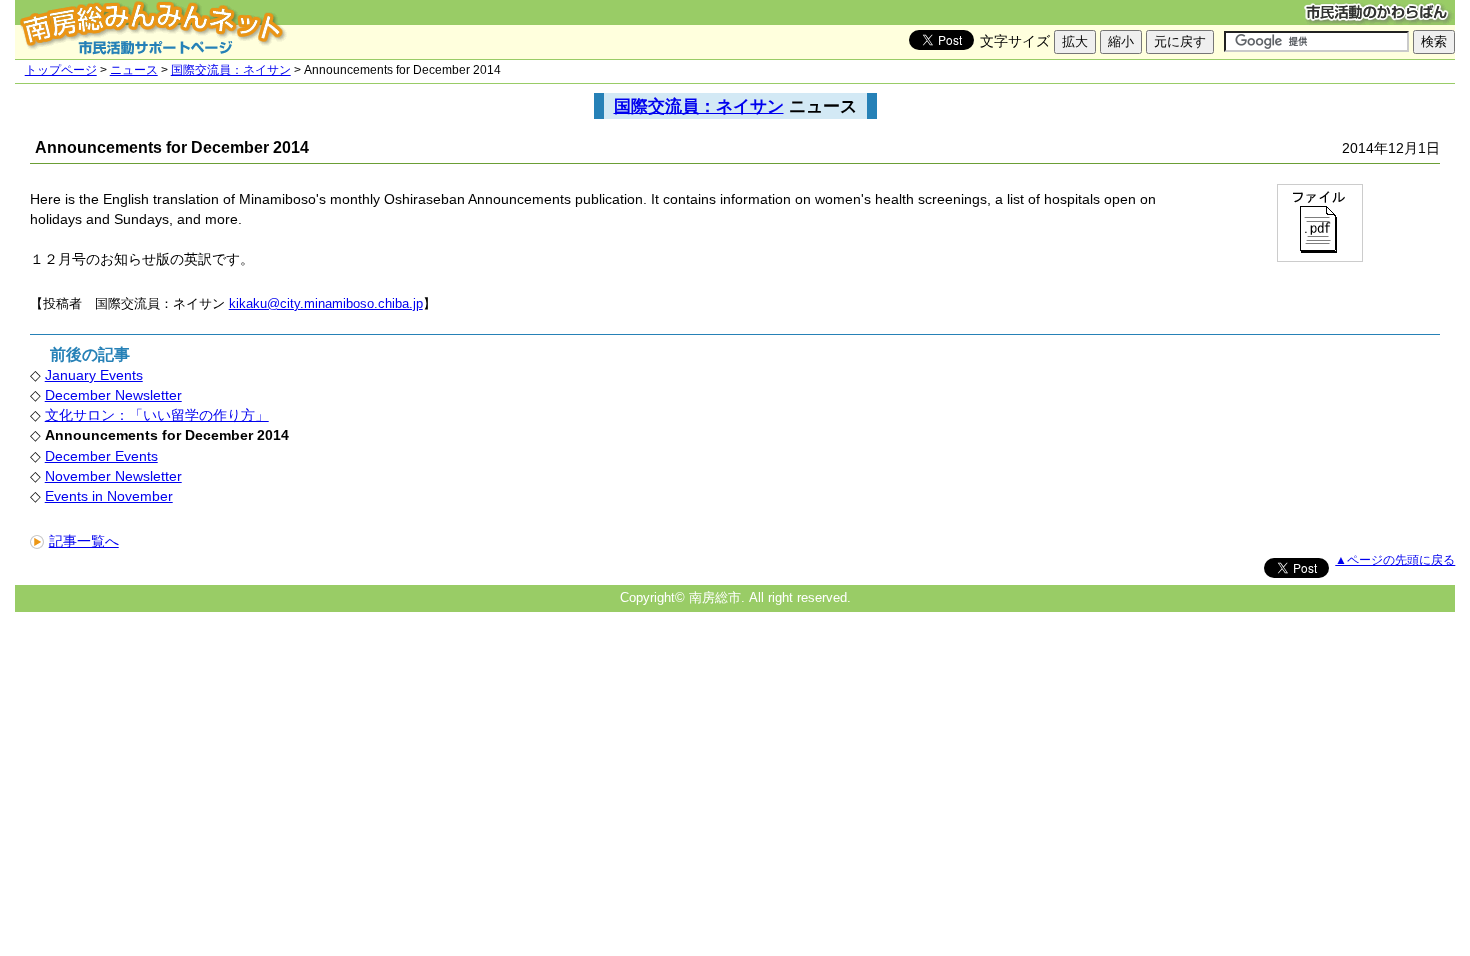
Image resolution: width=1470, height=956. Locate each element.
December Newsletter (113, 395)
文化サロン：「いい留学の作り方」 (157, 415)
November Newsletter (113, 476)
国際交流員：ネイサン (231, 70)
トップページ (61, 70)
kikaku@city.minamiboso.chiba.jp (326, 303)
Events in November (109, 496)
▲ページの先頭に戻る (1395, 560)
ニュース (134, 70)
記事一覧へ (84, 541)
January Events (94, 375)
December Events (101, 456)
